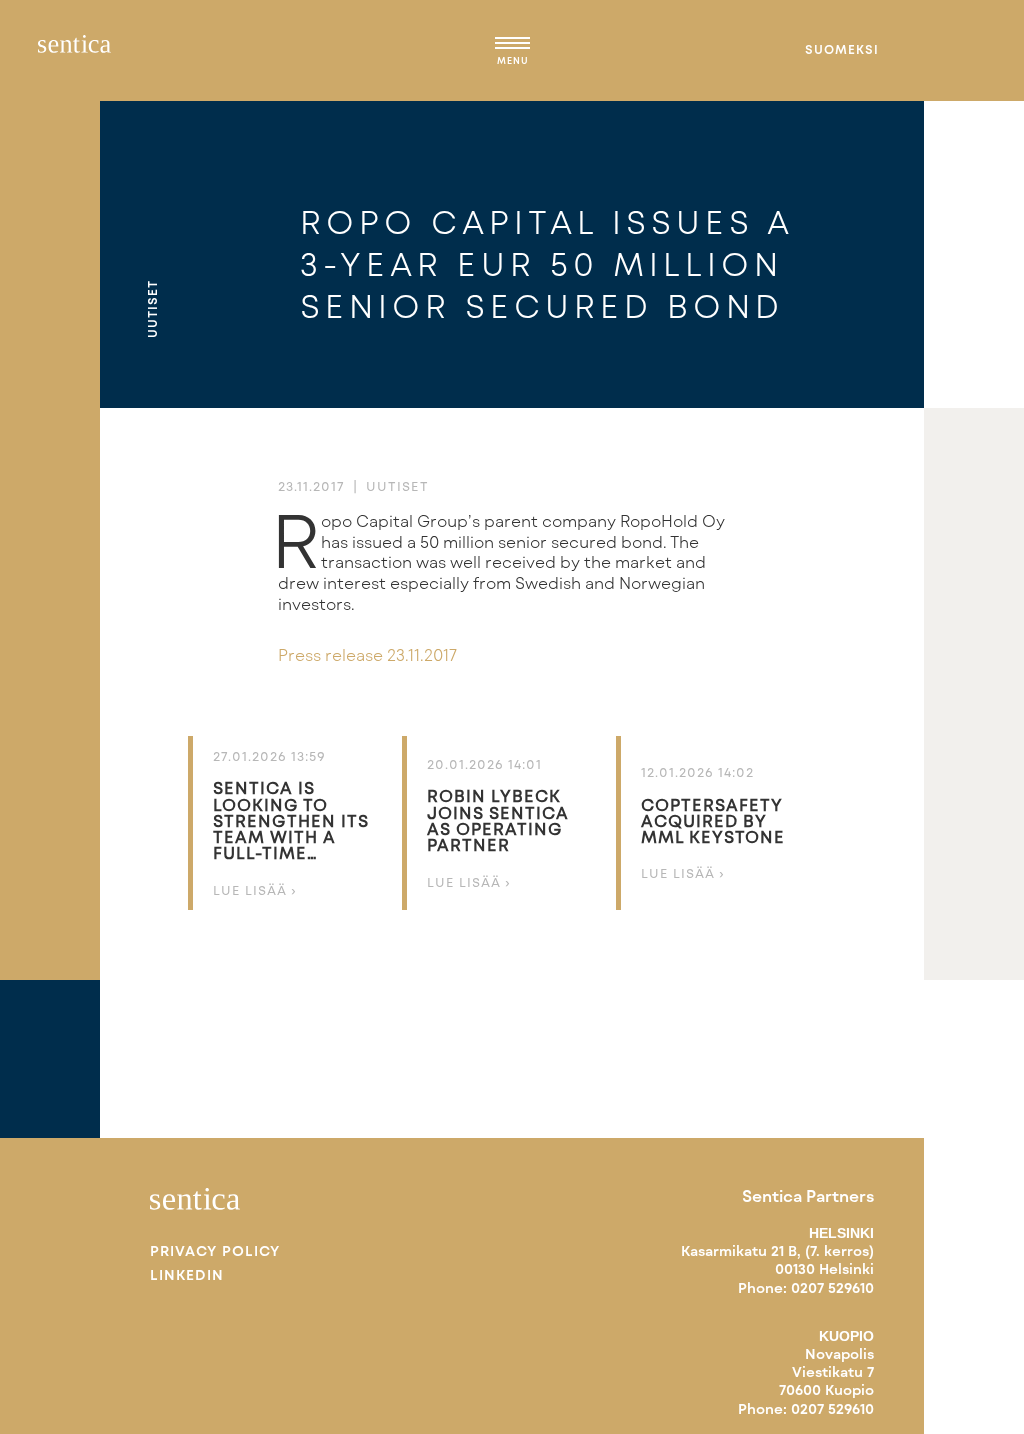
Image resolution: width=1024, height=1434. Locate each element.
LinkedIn (187, 1275)
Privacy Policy (215, 1251)
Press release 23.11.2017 (367, 654)
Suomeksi (842, 49)
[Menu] (512, 46)
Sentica (74, 50)
